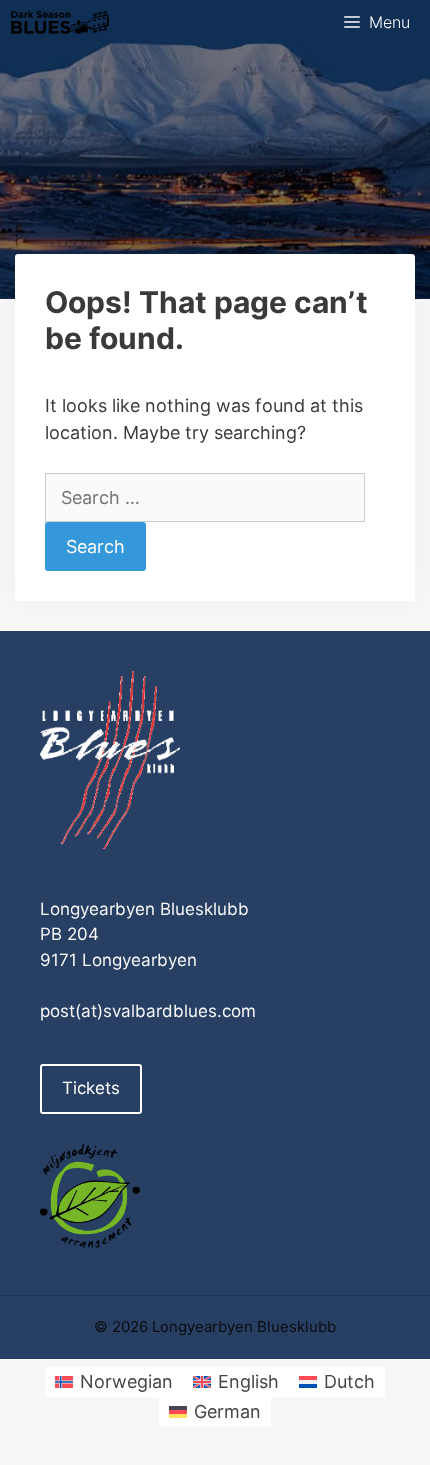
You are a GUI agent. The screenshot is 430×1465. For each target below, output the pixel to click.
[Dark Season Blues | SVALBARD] (60, 22)
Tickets (91, 1088)
